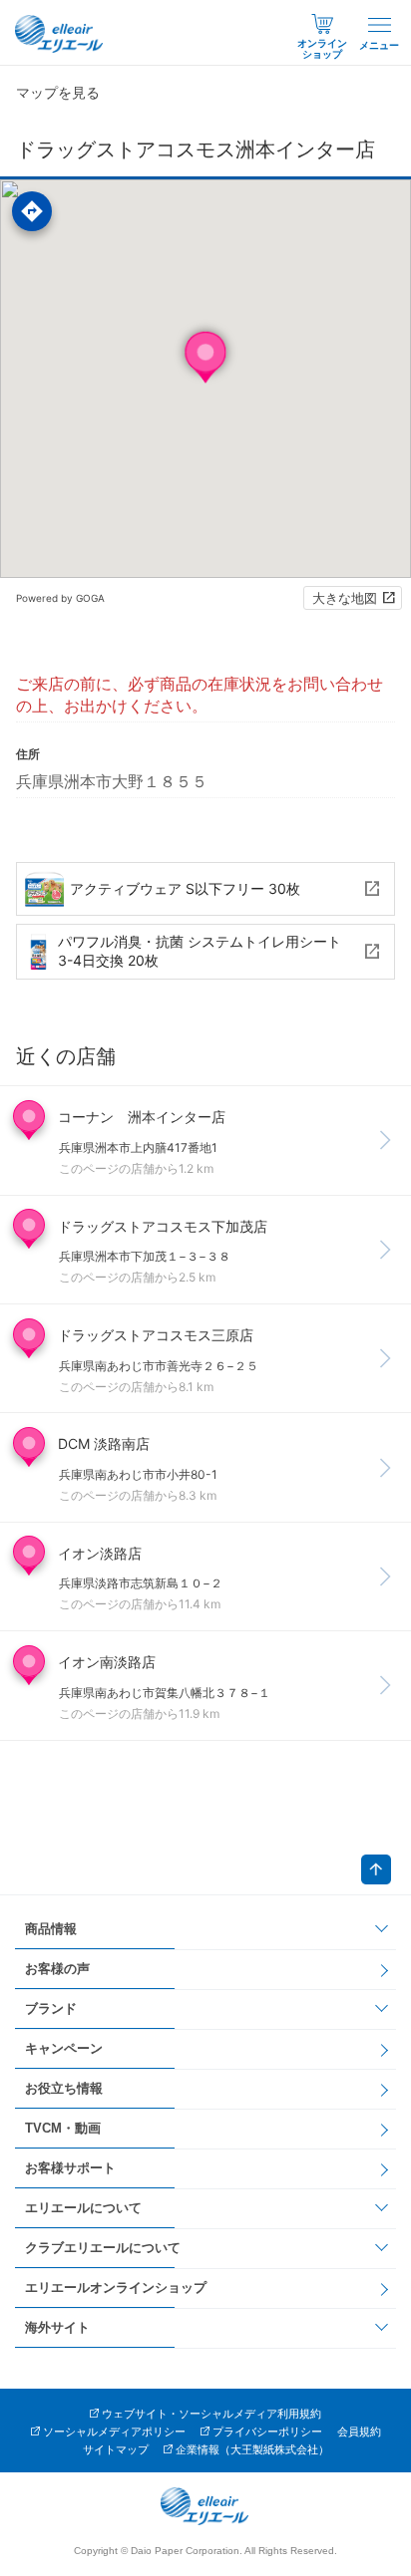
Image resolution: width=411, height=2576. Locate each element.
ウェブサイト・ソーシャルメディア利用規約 (211, 2414)
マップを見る (58, 92)
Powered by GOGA (60, 598)
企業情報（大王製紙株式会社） (252, 2449)
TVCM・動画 (63, 2128)
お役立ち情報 (64, 2088)
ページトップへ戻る (376, 1869)
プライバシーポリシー (267, 2432)
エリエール (60, 34)
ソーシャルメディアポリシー (114, 2432)
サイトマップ (116, 2449)
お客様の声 (57, 1969)
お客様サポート (70, 2168)
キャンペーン (64, 2048)
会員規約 (359, 2432)
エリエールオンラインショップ (116, 2288)
